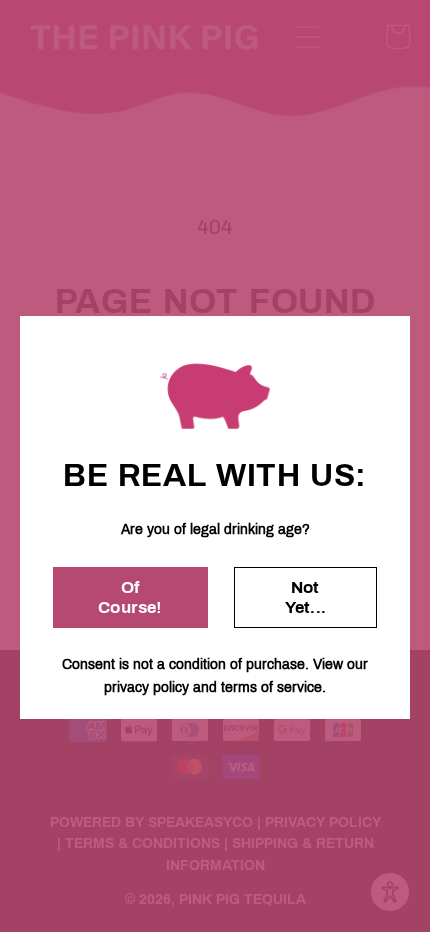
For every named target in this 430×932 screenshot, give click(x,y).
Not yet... (305, 597)
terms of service (271, 687)
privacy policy (146, 687)
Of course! (130, 597)
